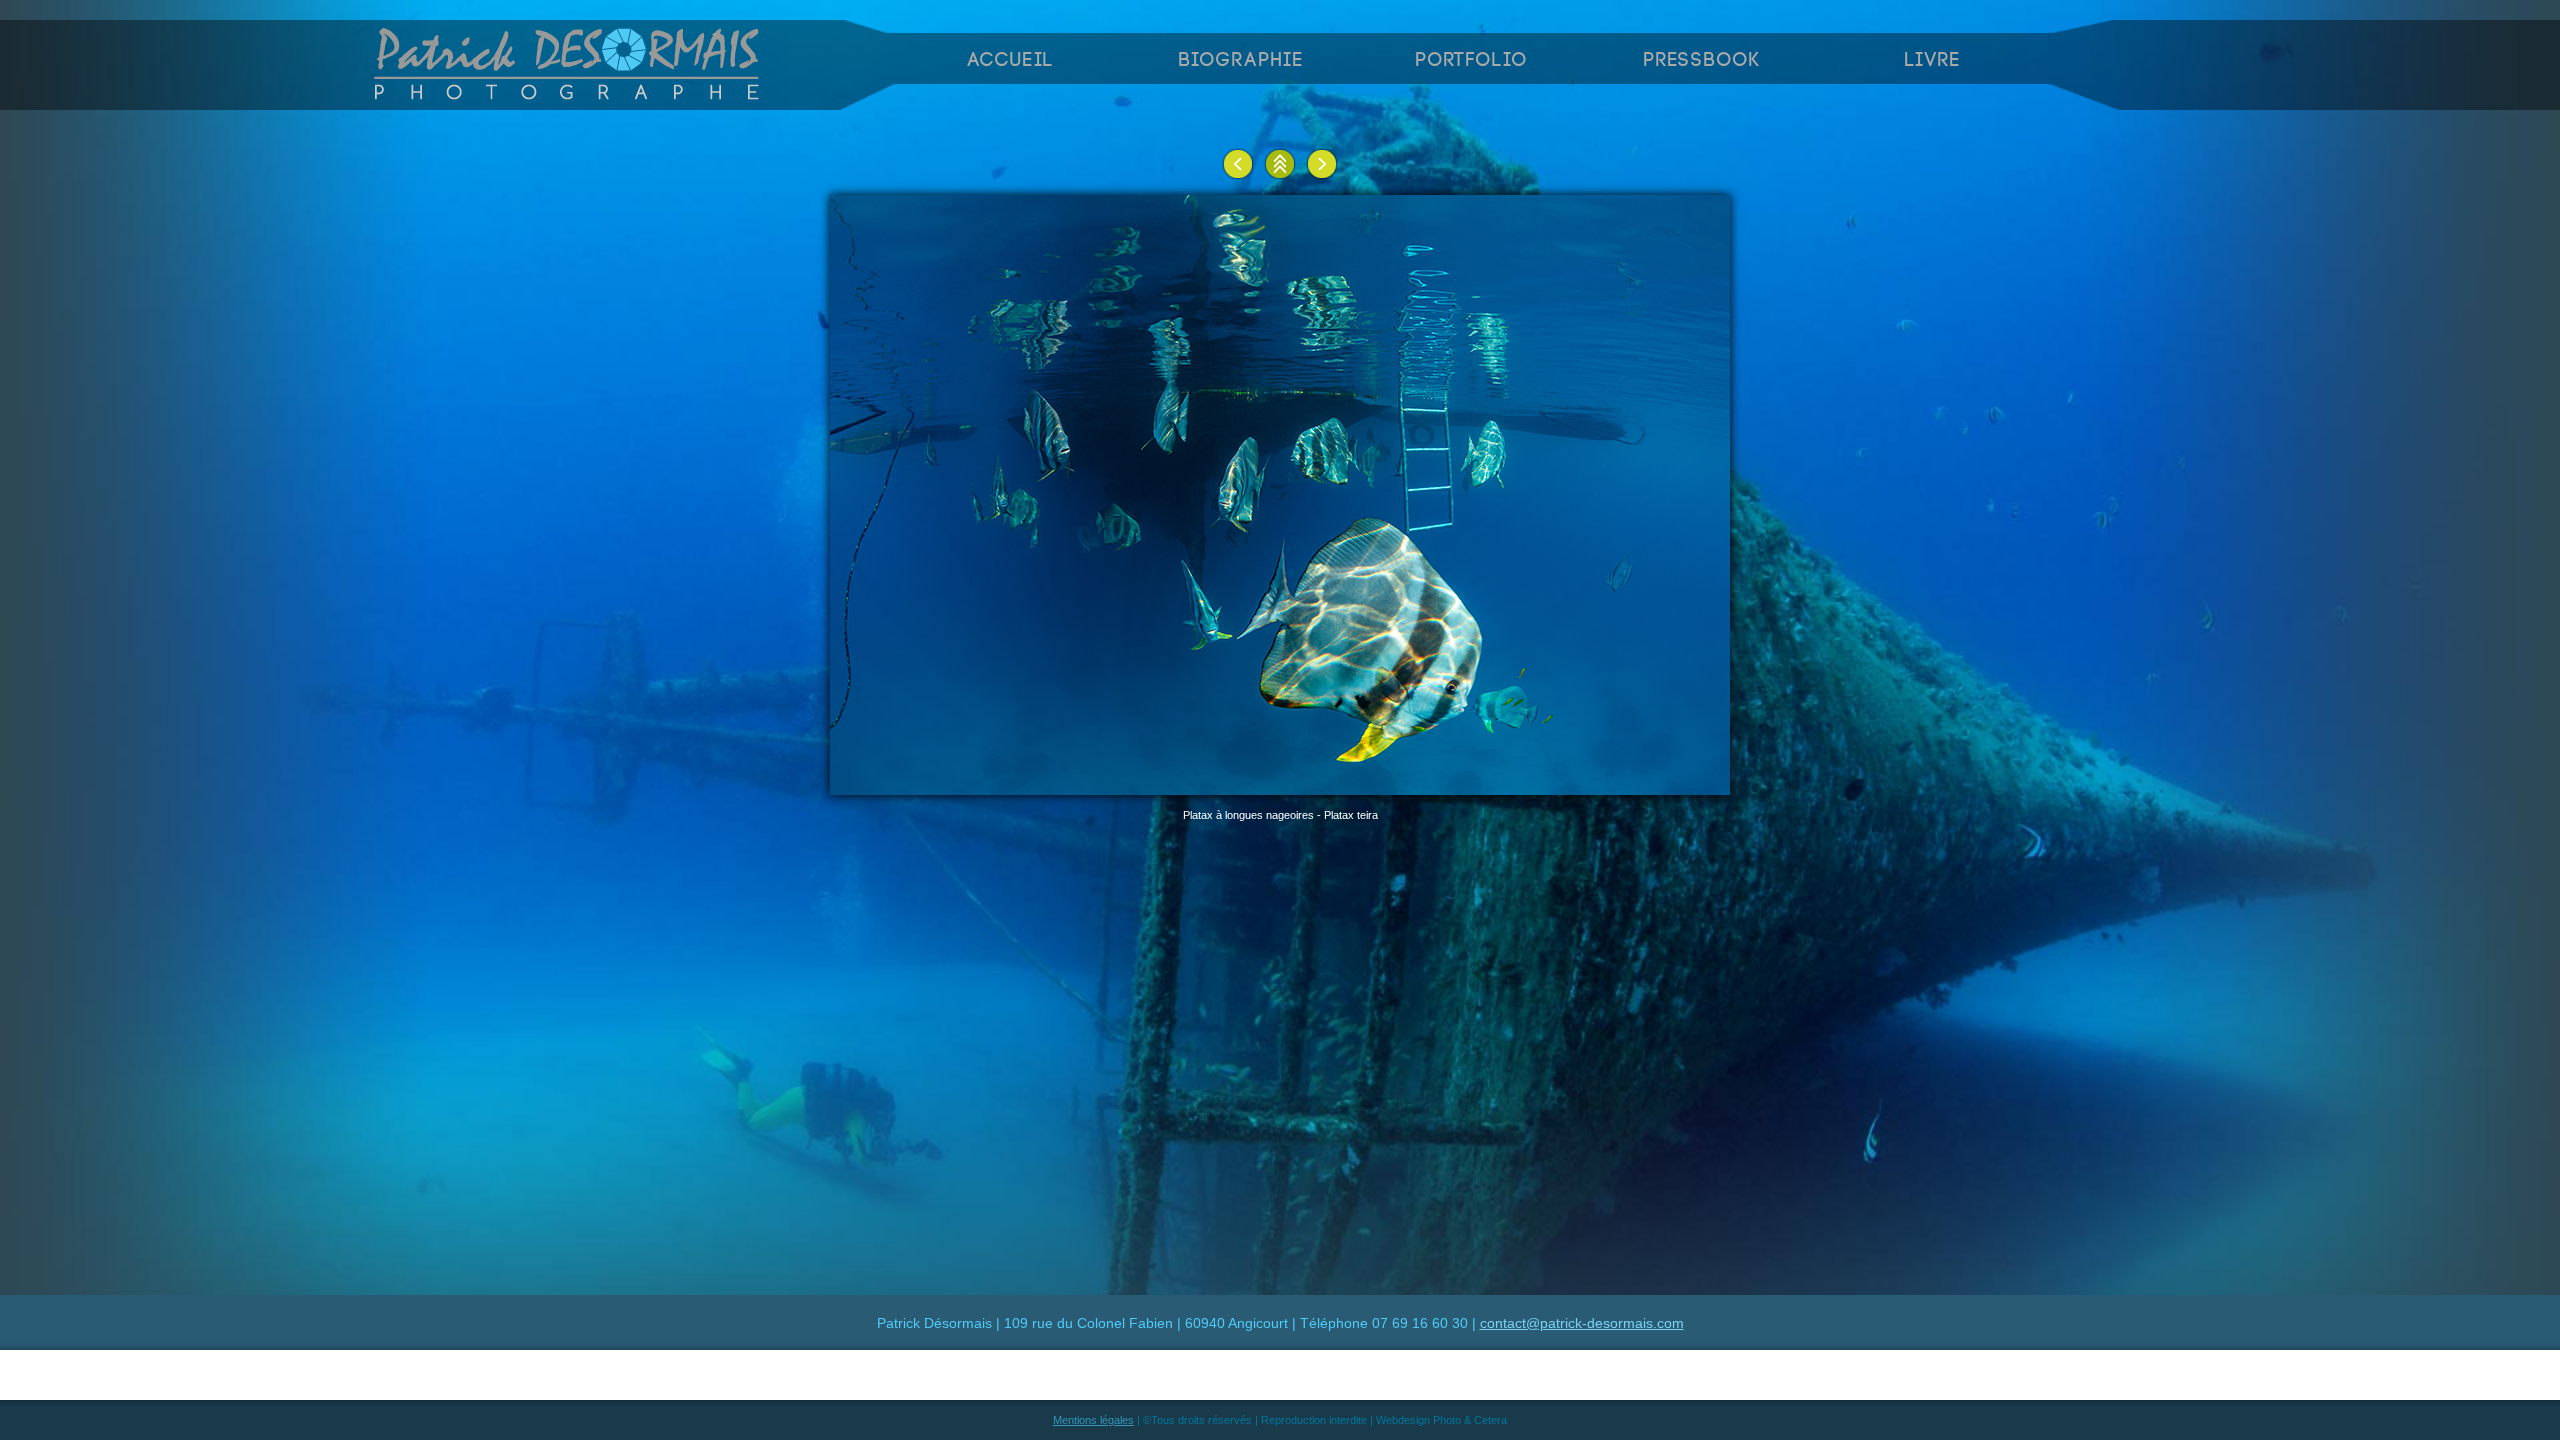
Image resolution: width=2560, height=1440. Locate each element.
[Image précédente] (1238, 164)
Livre (1933, 60)
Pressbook (1702, 60)
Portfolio (1472, 60)
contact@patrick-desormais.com (1582, 1323)
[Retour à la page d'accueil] (568, 93)
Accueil (1011, 60)
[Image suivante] (1322, 164)
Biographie (1241, 60)
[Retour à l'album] (1280, 164)
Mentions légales (1093, 1420)
